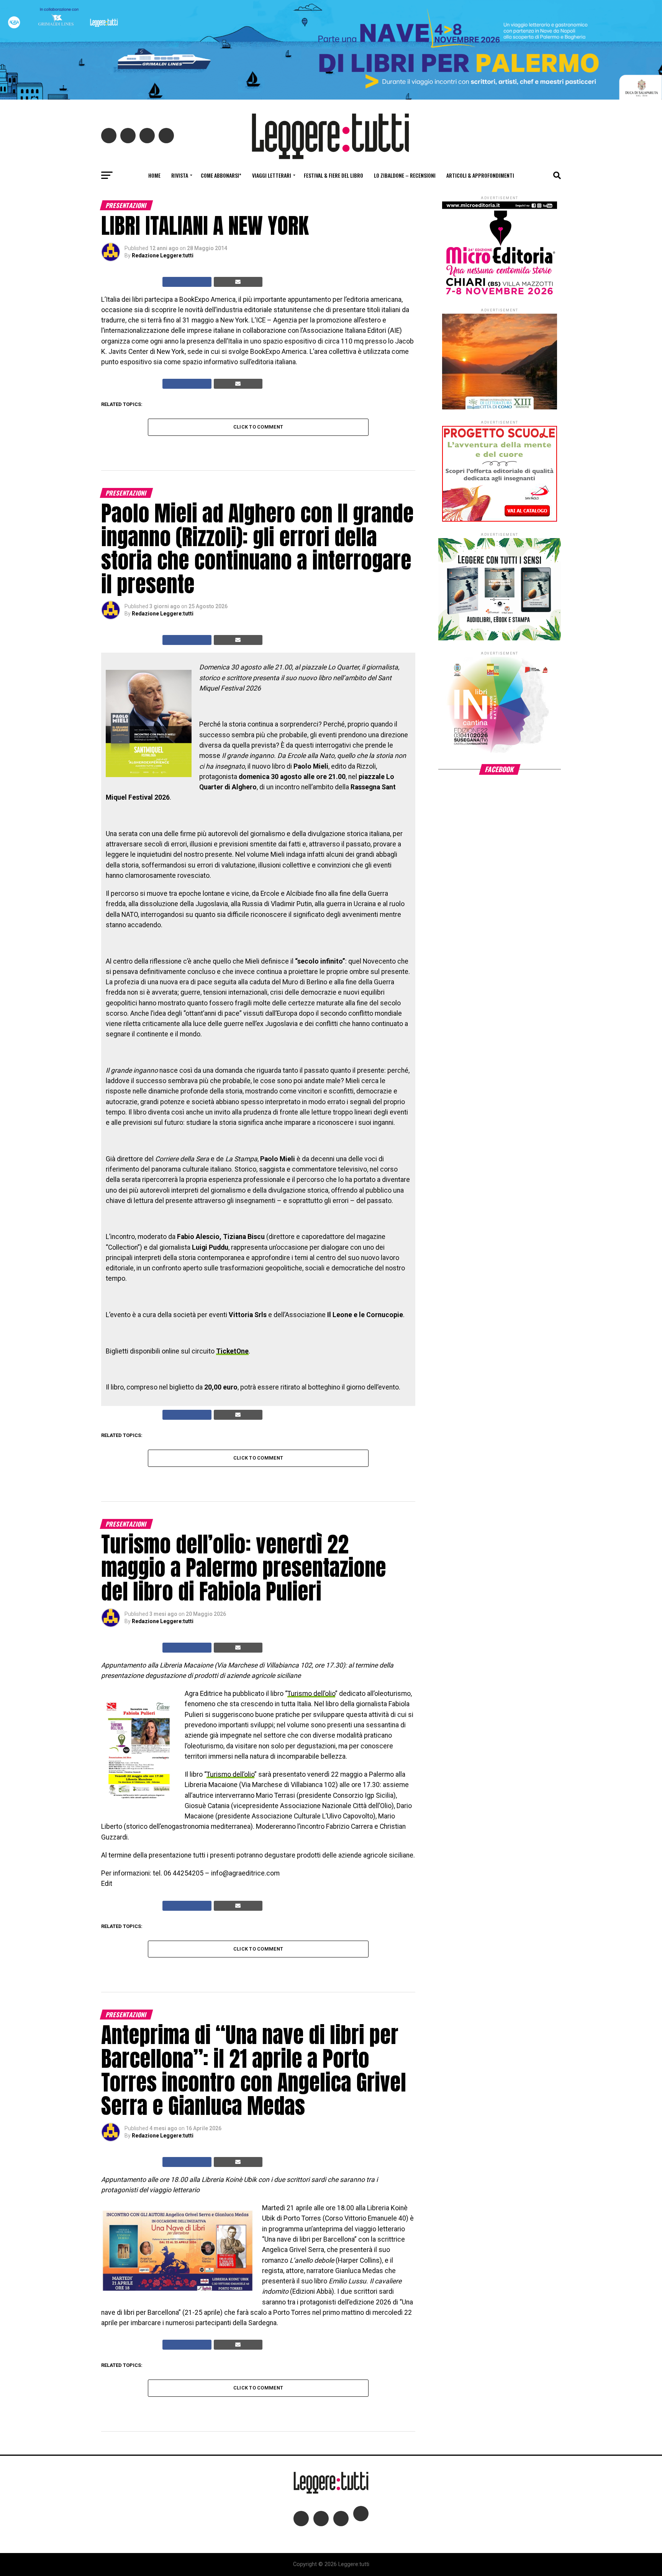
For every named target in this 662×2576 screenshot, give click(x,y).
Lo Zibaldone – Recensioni (405, 175)
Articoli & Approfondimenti (480, 175)
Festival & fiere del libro (333, 175)
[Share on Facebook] (187, 282)
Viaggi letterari (272, 175)
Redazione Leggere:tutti (163, 255)
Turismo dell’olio (311, 1694)
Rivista (180, 175)
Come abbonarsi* (221, 175)
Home (154, 175)
